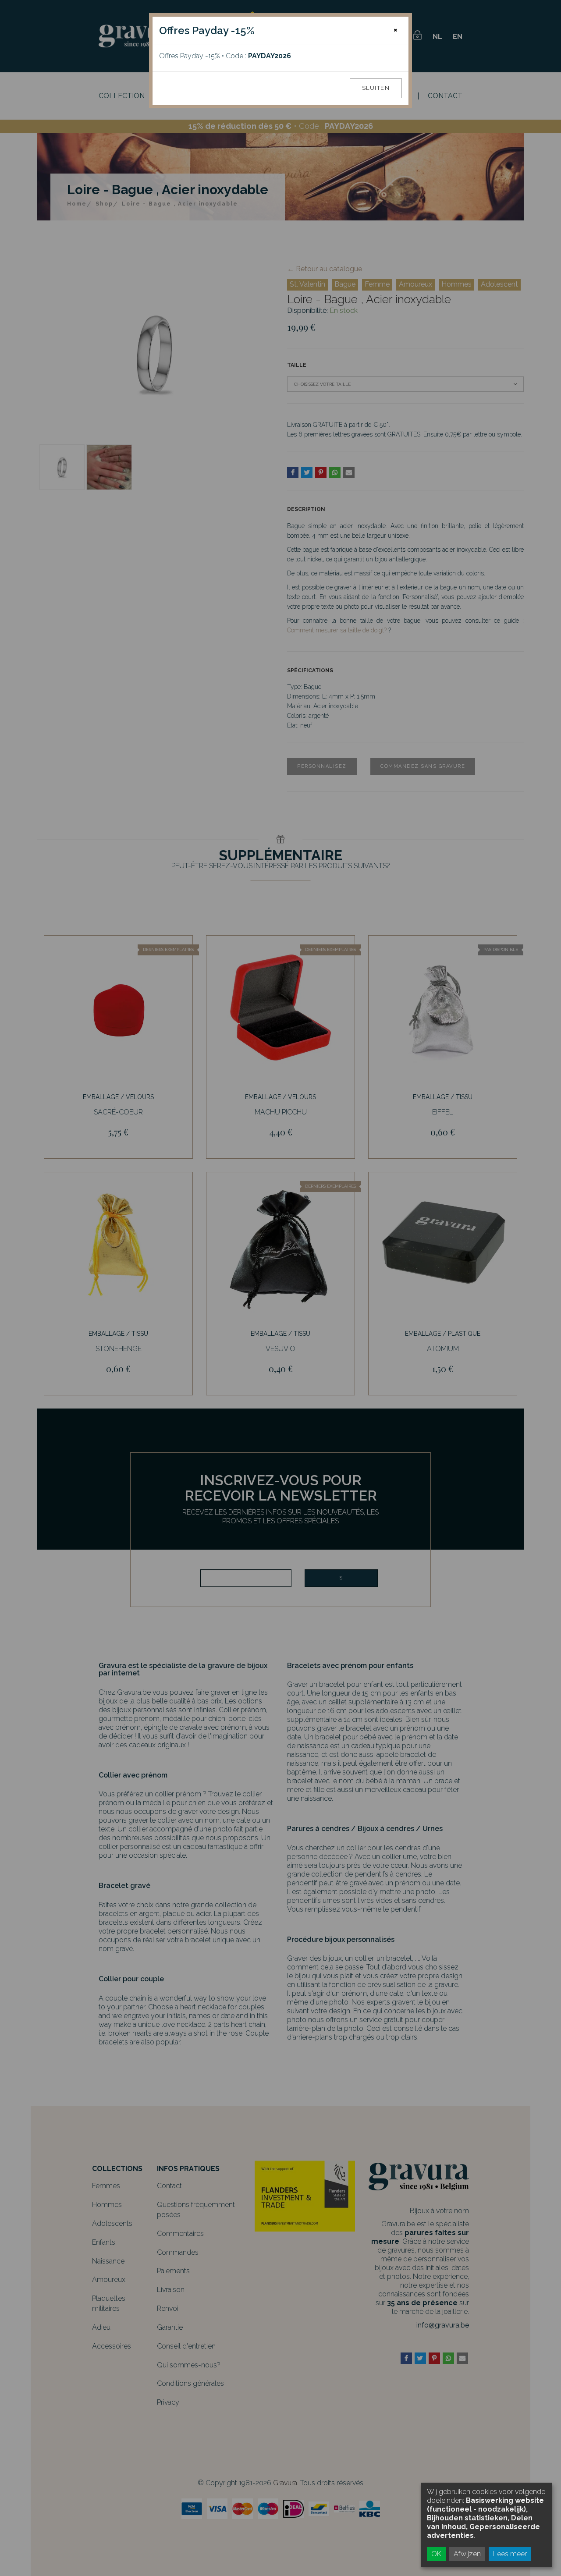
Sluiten (376, 88)
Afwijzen (467, 2554)
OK (436, 2554)
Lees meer (510, 2554)
